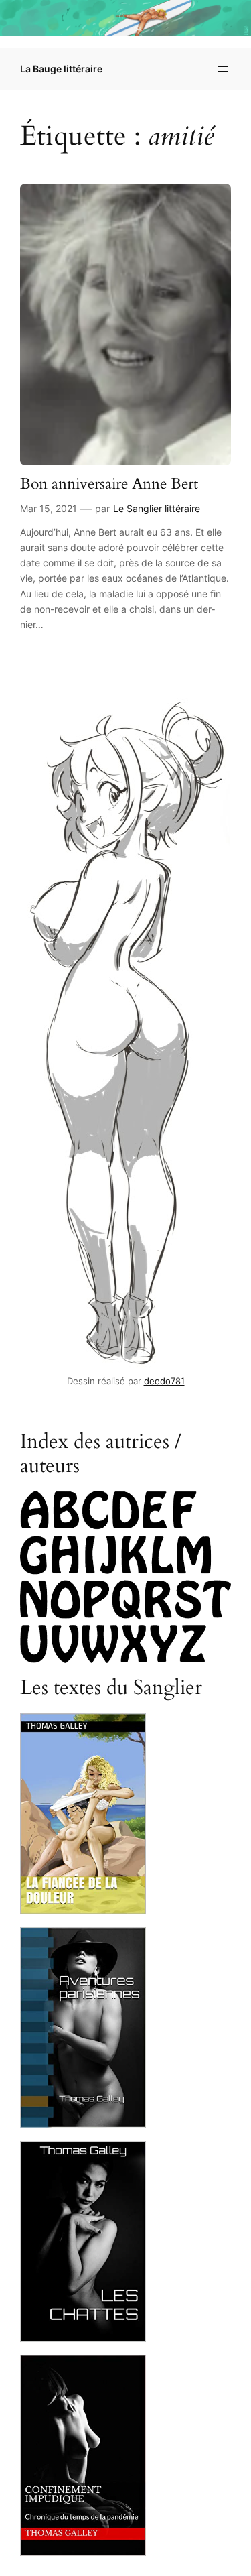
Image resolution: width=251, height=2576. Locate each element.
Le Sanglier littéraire (157, 508)
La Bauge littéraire (61, 69)
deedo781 (164, 1381)
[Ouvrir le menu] (223, 69)
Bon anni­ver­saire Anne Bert (109, 484)
